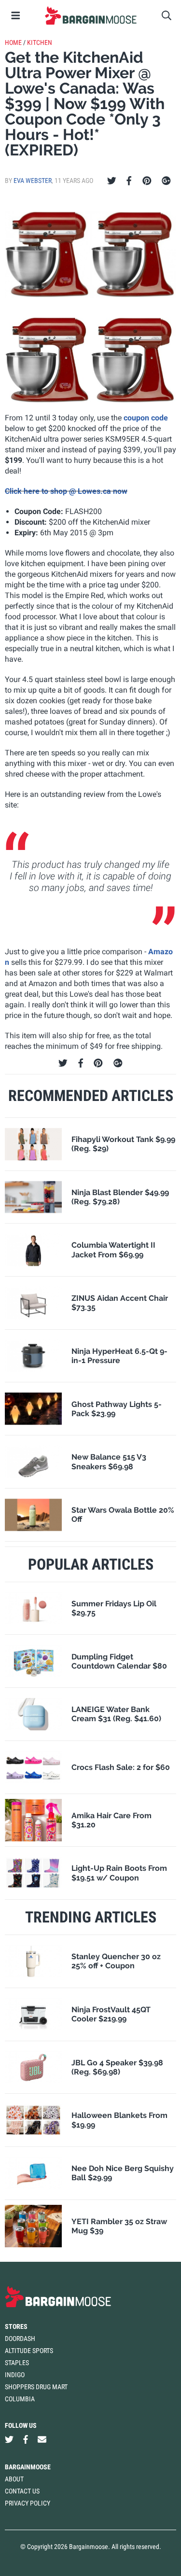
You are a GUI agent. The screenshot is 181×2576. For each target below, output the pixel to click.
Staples (17, 2363)
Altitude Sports (29, 2351)
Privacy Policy (28, 2503)
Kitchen (40, 42)
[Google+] (166, 181)
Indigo (15, 2375)
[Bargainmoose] (90, 15)
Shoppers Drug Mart (36, 2387)
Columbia (20, 2399)
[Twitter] (112, 181)
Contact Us (22, 2491)
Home (13, 42)
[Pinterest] (147, 181)
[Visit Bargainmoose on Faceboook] (26, 2439)
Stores (16, 2326)
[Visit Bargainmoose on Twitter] (9, 2439)
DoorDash (20, 2339)
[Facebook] (129, 181)
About (14, 2479)
